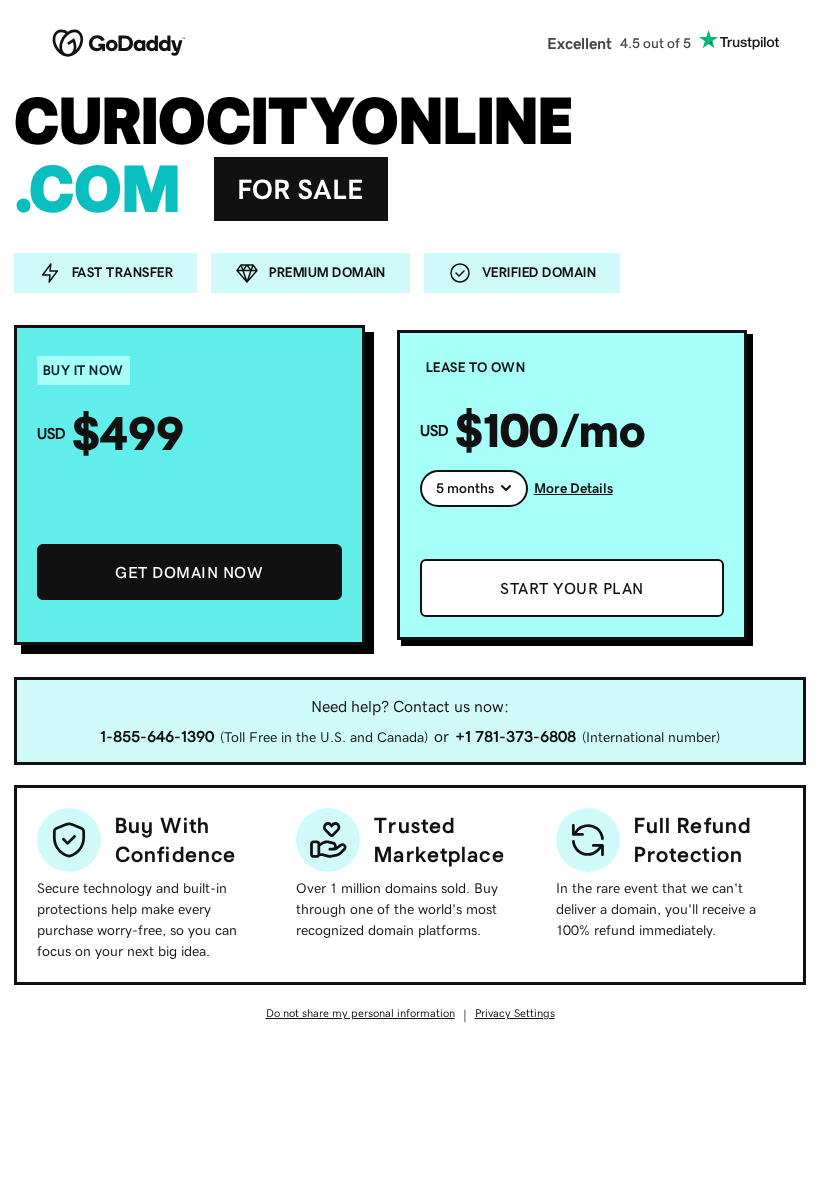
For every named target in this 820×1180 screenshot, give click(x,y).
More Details (573, 488)
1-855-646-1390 (157, 736)
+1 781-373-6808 (515, 736)
